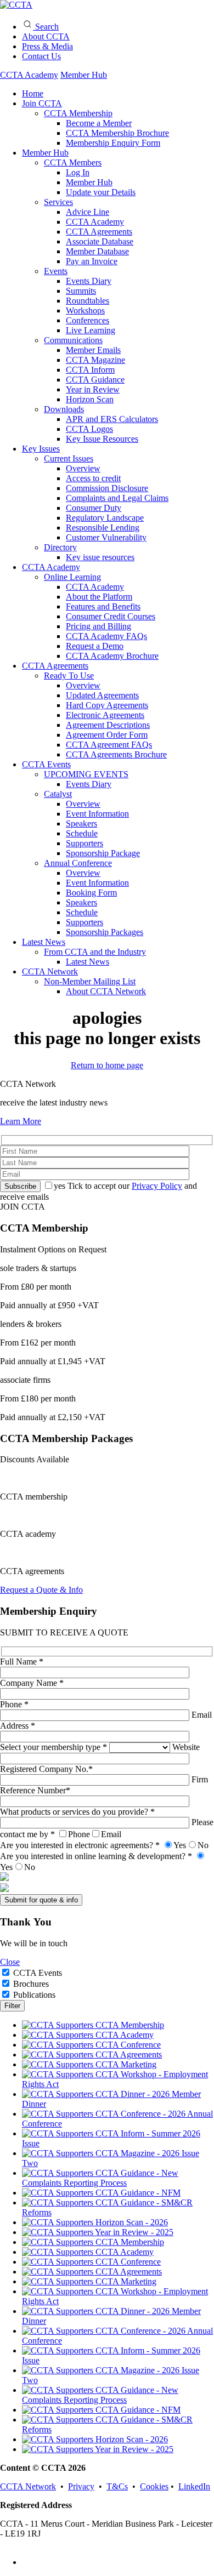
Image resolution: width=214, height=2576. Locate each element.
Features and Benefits (103, 606)
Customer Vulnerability (106, 537)
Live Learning (91, 330)
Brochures (31, 1984)
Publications (34, 1995)
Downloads (64, 409)
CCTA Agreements (99, 232)
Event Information (97, 814)
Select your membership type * (55, 1747)
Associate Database (100, 241)
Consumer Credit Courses (111, 616)
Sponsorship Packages (105, 932)
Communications (73, 340)
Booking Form (91, 893)
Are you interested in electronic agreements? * (104, 1845)
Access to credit (93, 478)
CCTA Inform (90, 370)
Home (33, 93)
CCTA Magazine (95, 360)
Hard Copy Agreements (107, 705)
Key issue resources (100, 557)
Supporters (85, 843)
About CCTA (46, 36)
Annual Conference (78, 863)
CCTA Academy (29, 75)
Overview (83, 468)
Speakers (81, 823)
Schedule (82, 833)
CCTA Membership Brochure (117, 133)
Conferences (88, 320)
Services (58, 202)
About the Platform (99, 597)
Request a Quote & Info (41, 1590)
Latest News (44, 942)
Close (10, 1962)
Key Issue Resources (102, 439)
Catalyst (58, 794)
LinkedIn (194, 2486)
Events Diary (89, 281)
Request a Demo (95, 646)
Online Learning (72, 577)
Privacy (81, 2486)
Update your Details (101, 192)
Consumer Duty (94, 508)
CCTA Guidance (95, 380)
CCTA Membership (78, 113)
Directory (60, 547)
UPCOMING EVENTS (86, 774)
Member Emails (93, 350)
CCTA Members (73, 163)
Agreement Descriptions (108, 725)
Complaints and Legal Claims (117, 498)
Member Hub (84, 75)
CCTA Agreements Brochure (116, 754)
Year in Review (93, 389)
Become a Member (99, 123)
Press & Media (47, 46)
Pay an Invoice (92, 261)
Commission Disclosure (107, 488)
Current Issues (69, 458)
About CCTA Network (106, 991)
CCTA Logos (89, 429)
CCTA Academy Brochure (112, 656)
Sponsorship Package (103, 853)
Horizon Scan (90, 399)
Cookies (154, 2486)
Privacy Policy (157, 1186)
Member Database (97, 251)
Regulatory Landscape (105, 518)
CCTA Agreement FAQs (109, 745)
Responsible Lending (103, 528)
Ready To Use (69, 676)
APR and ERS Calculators (112, 419)
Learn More (21, 1121)
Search (46, 27)
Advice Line (88, 212)
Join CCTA (42, 103)
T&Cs (117, 2486)
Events (56, 271)
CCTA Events (46, 764)
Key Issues (41, 449)
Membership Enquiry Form (113, 143)
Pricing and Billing (98, 626)
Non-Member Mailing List (90, 981)
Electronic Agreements (105, 715)
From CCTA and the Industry (95, 952)
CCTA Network (50, 971)
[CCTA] (16, 5)
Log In (78, 172)
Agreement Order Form (107, 735)
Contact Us (41, 56)
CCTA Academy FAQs (106, 636)
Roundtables (88, 301)
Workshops (85, 310)
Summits (81, 291)
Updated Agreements (102, 695)
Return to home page (107, 1065)
